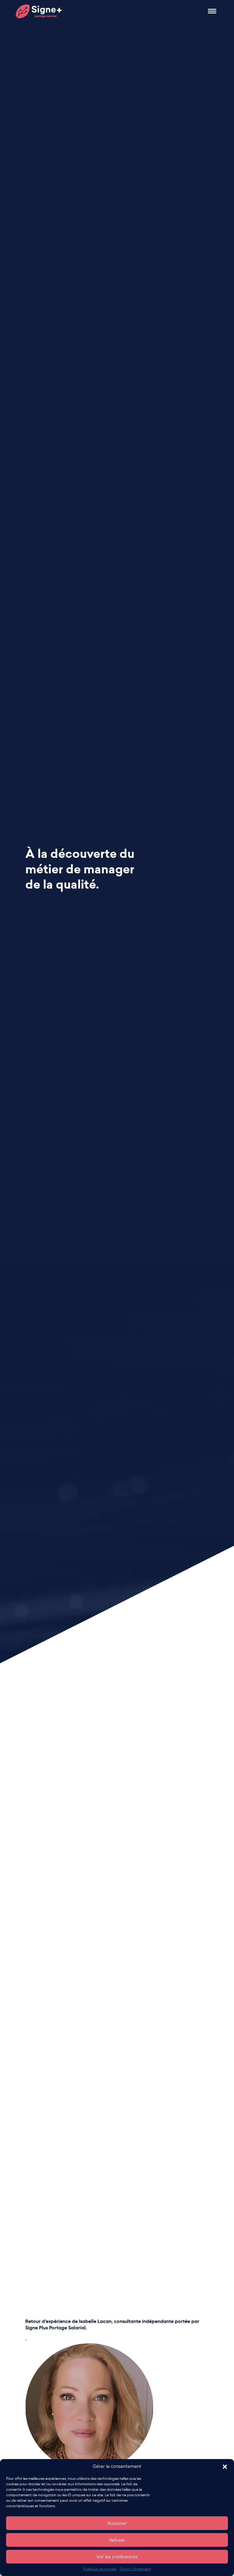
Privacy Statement (135, 2569)
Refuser (117, 2540)
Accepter (117, 2523)
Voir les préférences (117, 2557)
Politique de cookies (100, 2569)
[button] (225, 2467)
